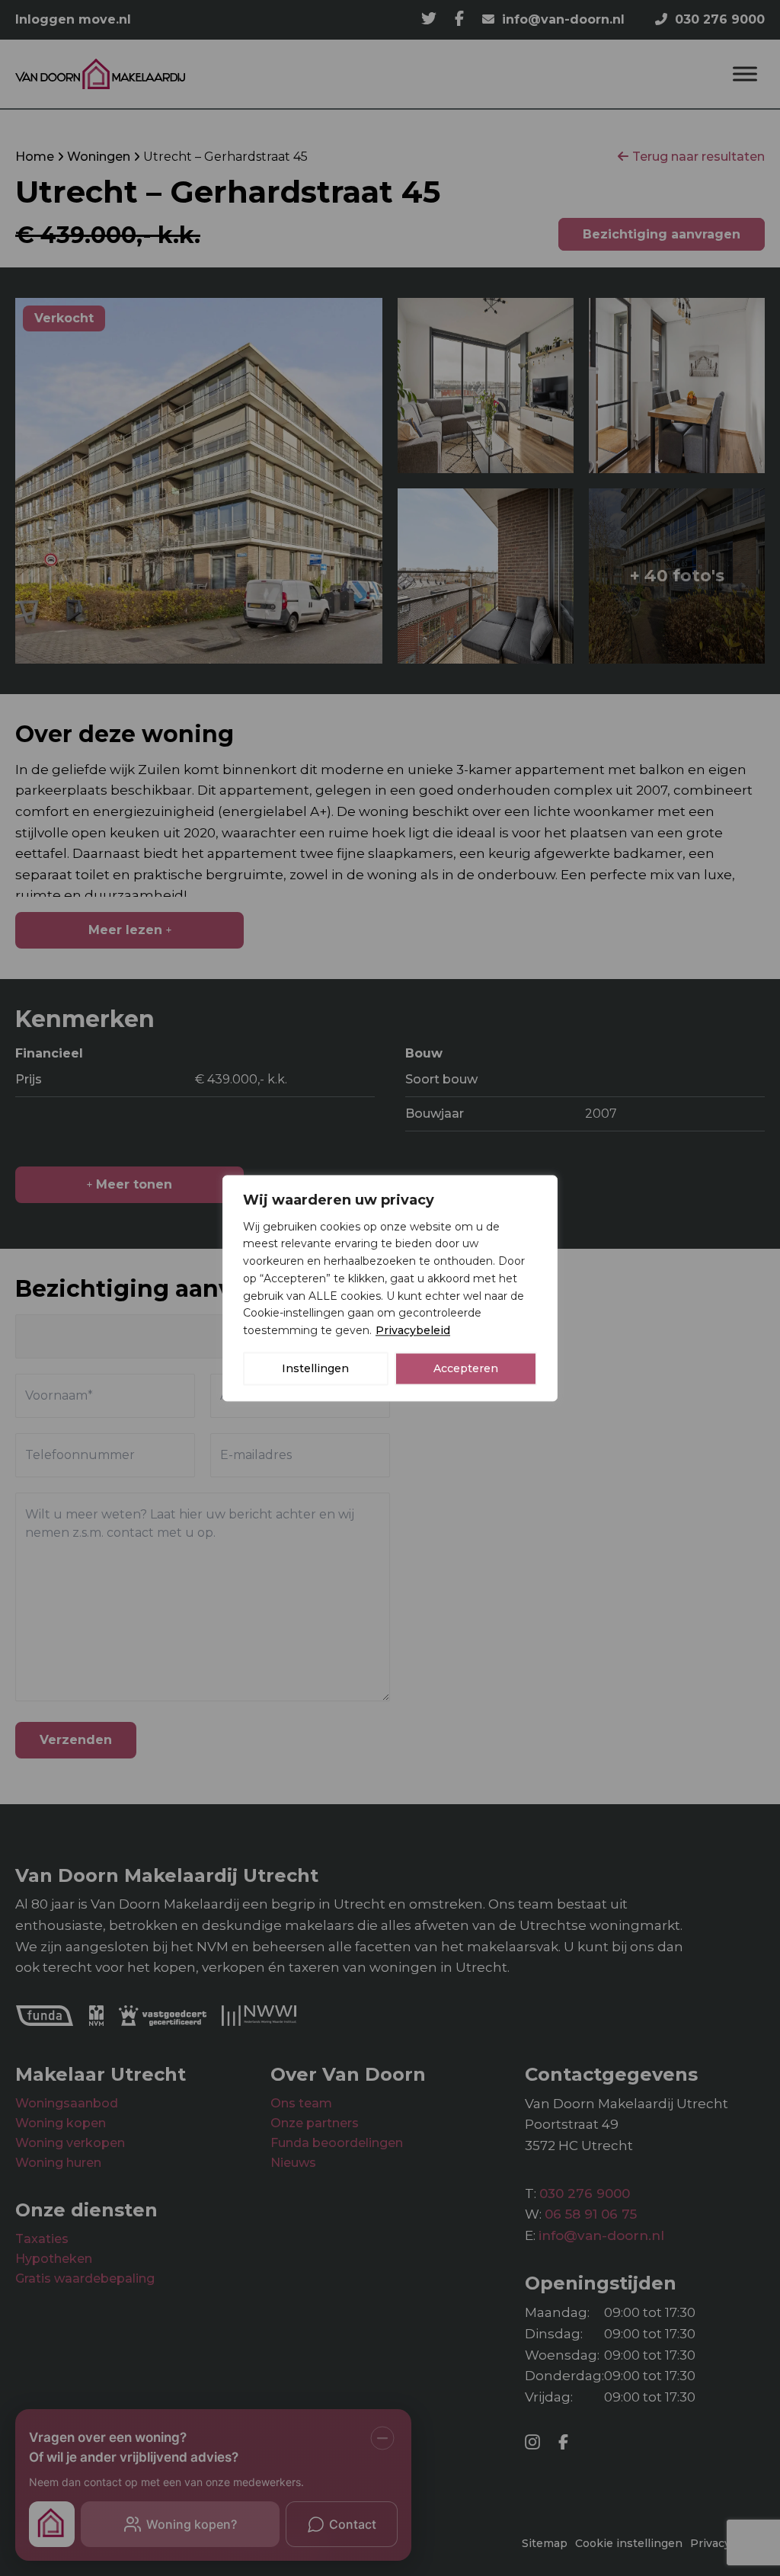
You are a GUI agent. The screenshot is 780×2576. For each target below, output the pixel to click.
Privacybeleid (413, 1330)
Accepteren (466, 1368)
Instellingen (315, 1368)
